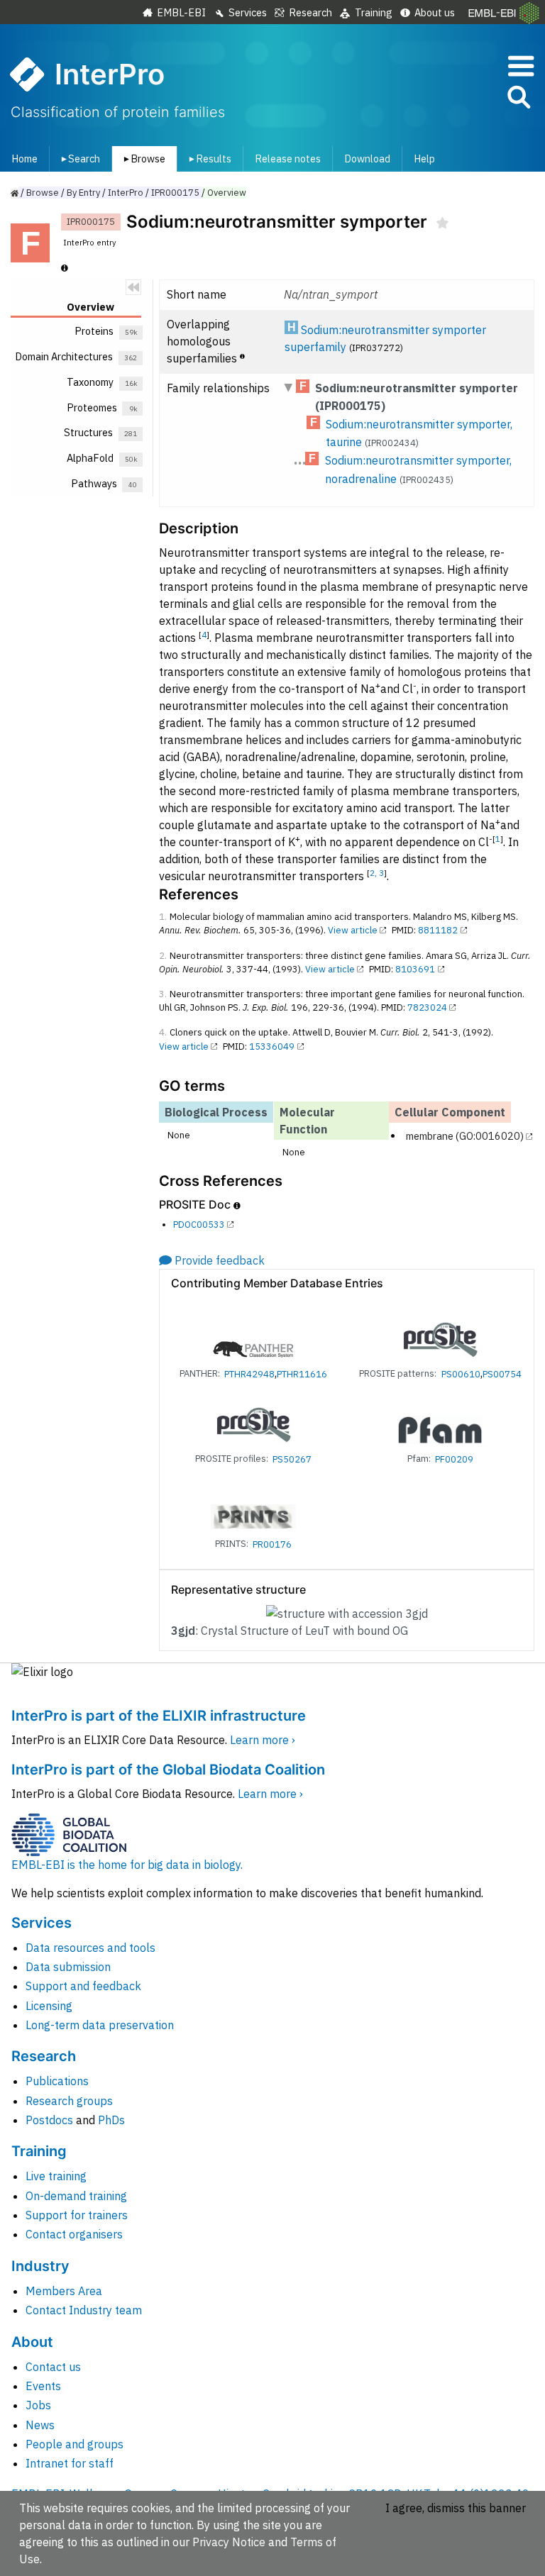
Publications (57, 2081)
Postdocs (49, 2120)
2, (374, 873)
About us (435, 12)
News (40, 2425)
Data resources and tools (90, 1948)
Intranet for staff (70, 2463)
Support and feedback (83, 1986)
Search (78, 159)
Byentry (83, 193)
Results (208, 159)
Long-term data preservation (100, 2025)
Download (367, 159)
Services (248, 12)
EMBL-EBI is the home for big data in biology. (127, 1865)
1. (163, 917)
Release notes (288, 159)
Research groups (69, 2101)
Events (43, 2386)
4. (163, 1032)
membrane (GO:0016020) (465, 1136)
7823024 (427, 1007)
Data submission (68, 1967)
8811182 (438, 930)
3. (163, 994)
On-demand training (76, 2196)
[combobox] (455, 98)
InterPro (126, 193)
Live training (56, 2176)
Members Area (64, 2291)
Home (24, 159)
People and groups (75, 2444)
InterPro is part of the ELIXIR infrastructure (159, 1716)
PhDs (111, 2120)
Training (374, 12)
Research (310, 12)
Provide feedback (220, 1260)
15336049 (272, 1046)
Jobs (38, 2405)
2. (163, 956)
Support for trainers (77, 2215)
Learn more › (263, 1740)
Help (424, 159)
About (32, 2342)
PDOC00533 (199, 1225)
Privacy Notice (229, 2542)
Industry (40, 2266)
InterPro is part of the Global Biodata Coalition (168, 1770)
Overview (227, 193)
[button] (518, 100)
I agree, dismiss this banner (456, 2508)
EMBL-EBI (181, 12)
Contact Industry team (84, 2310)
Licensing (49, 2006)
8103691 (415, 969)
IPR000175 (175, 193)
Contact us (53, 2367)
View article (353, 930)
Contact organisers (74, 2234)
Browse (142, 159)
